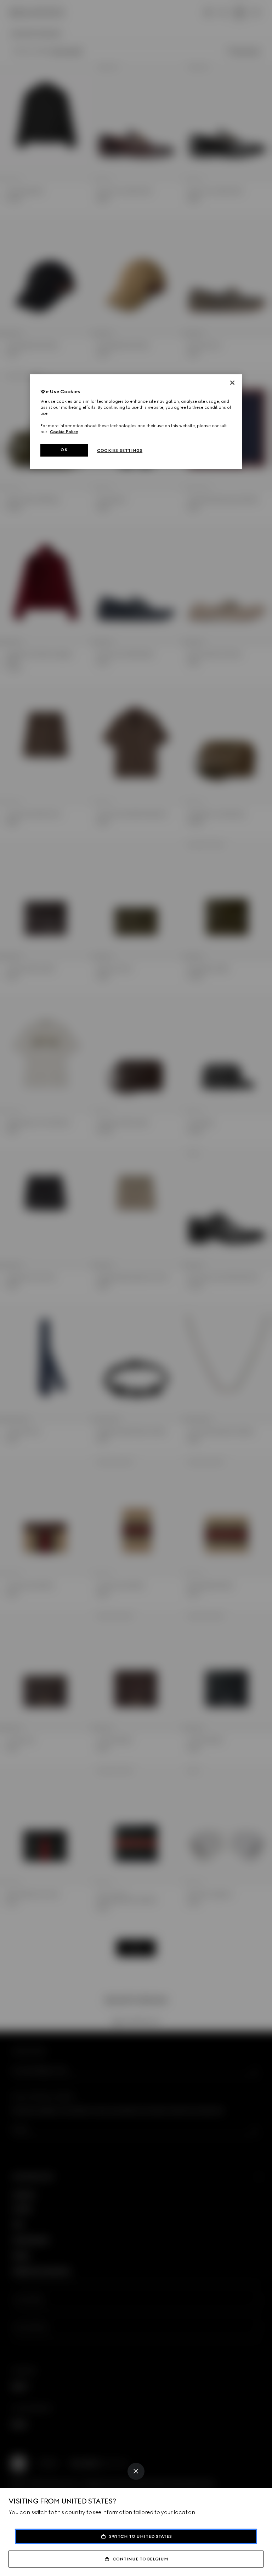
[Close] (136, 2471)
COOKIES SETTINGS (120, 450)
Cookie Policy (64, 432)
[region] (136, 421)
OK (64, 450)
